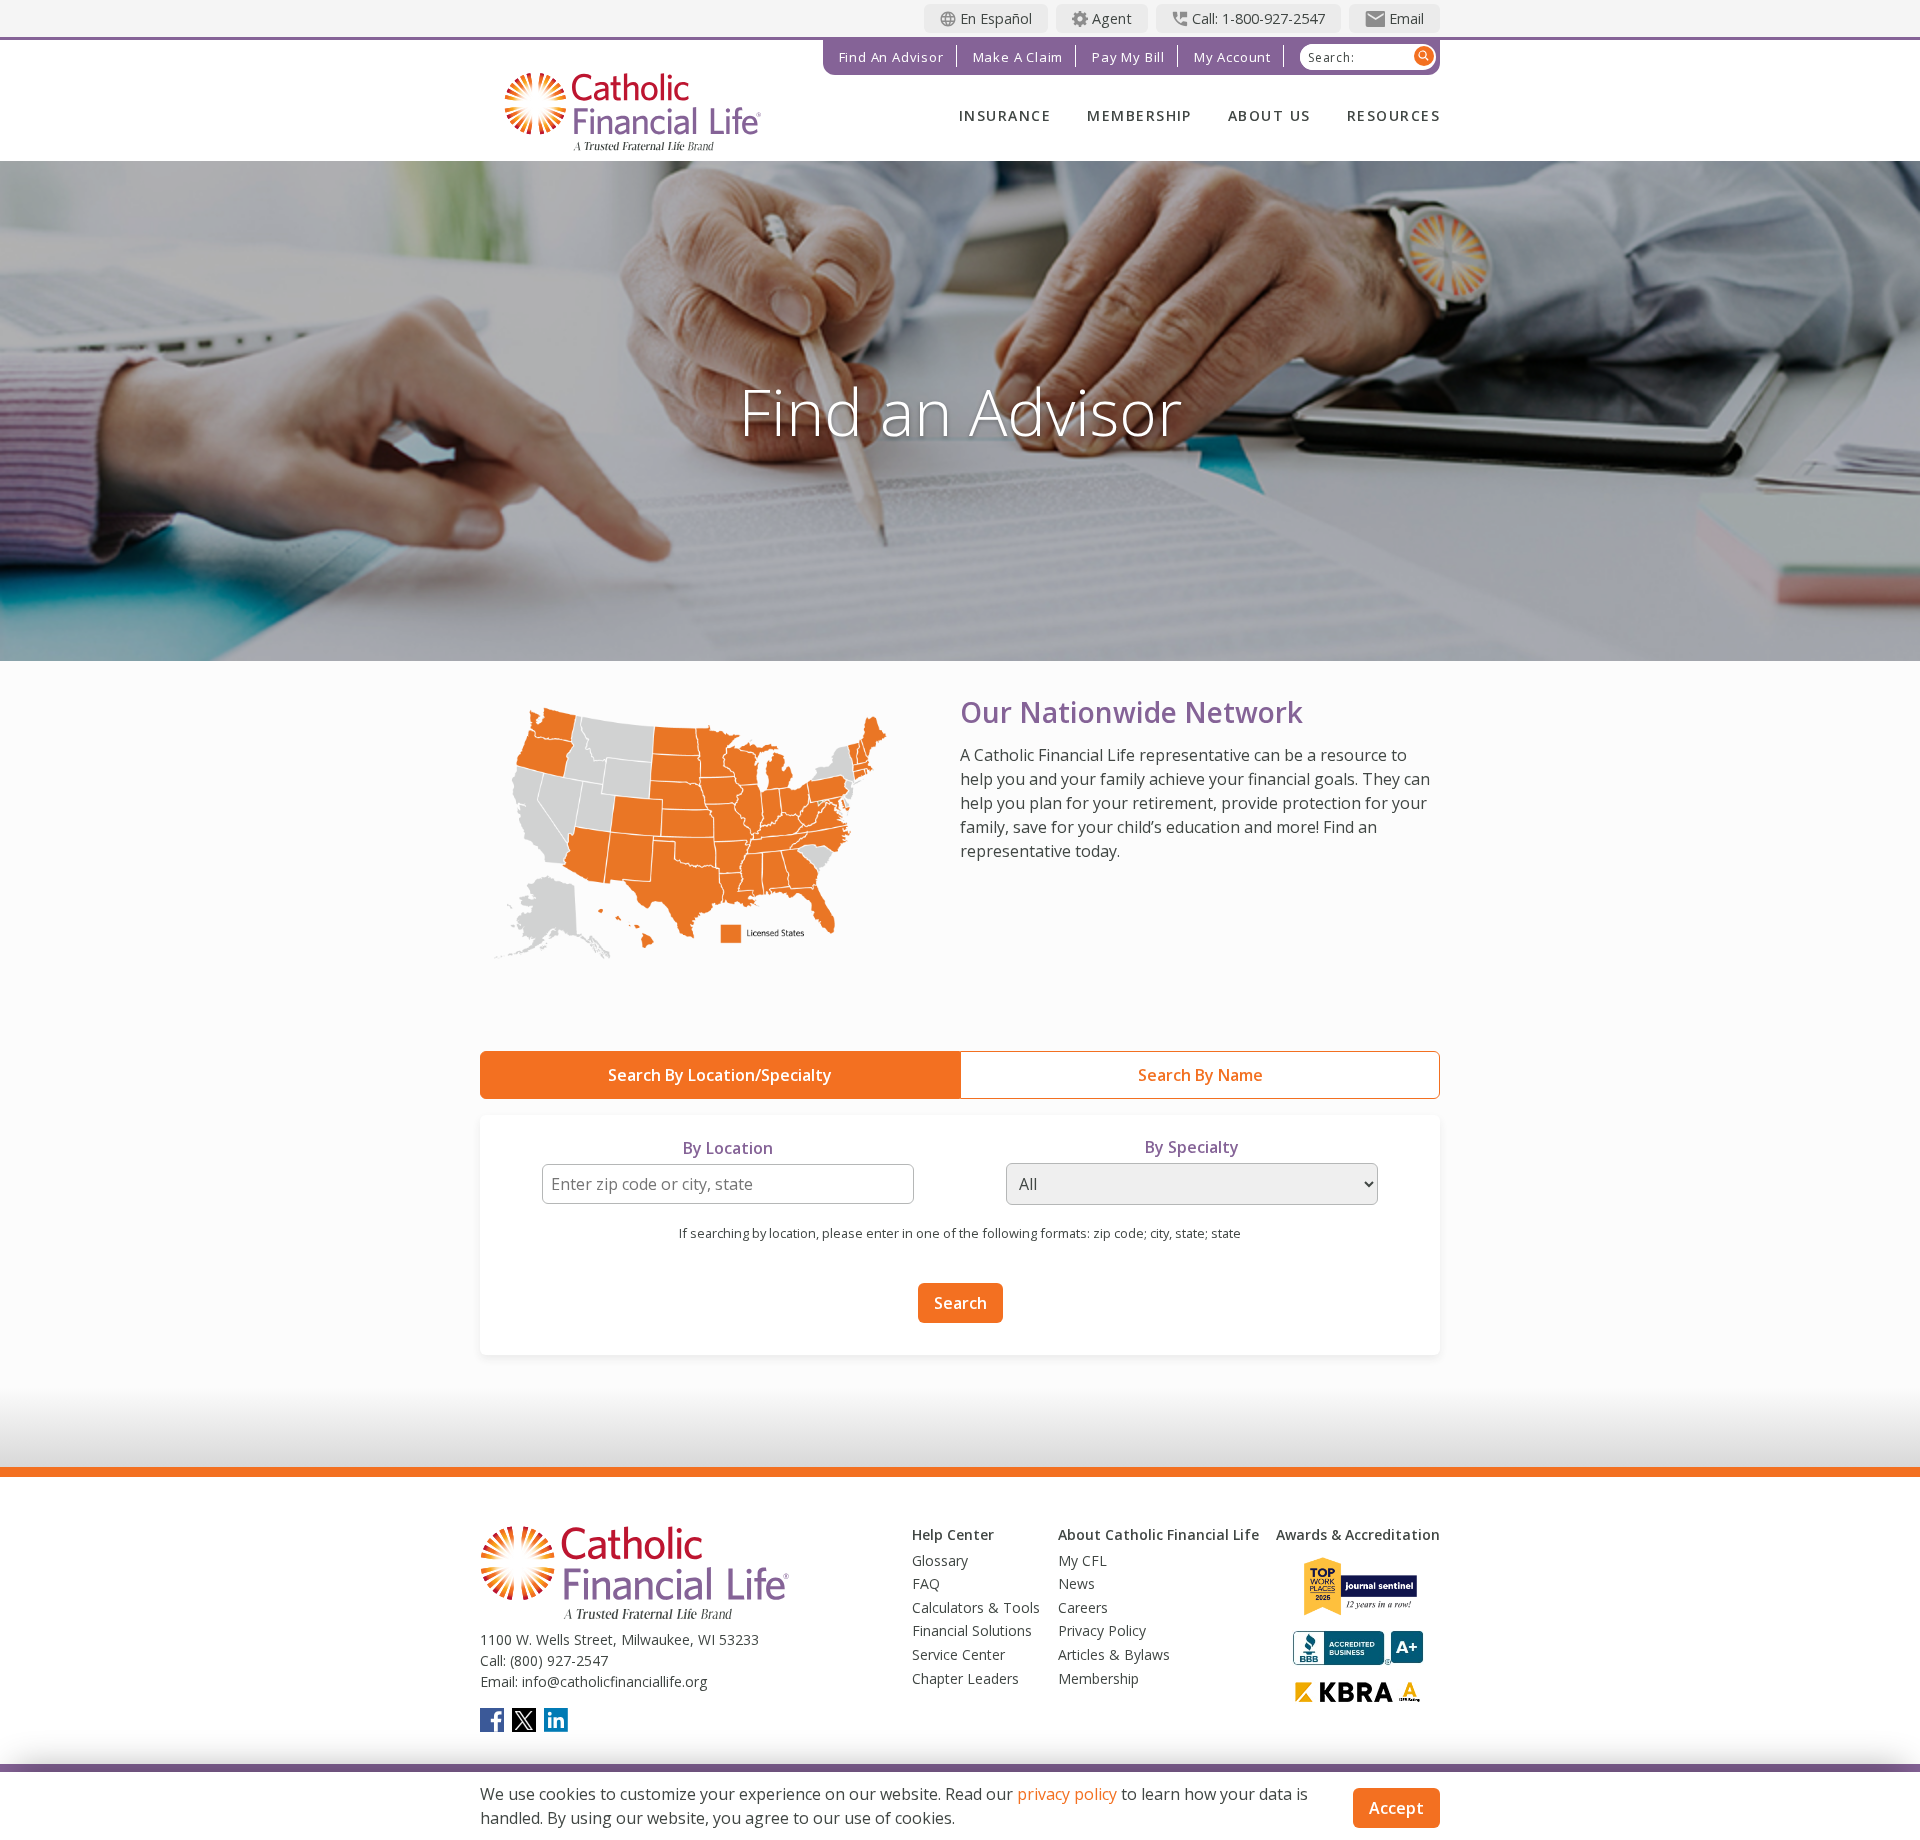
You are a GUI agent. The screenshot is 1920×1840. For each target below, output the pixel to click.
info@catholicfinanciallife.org (612, 1681)
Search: (1331, 58)
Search (960, 1303)
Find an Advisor (891, 57)
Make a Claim (1018, 57)
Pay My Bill (1128, 57)
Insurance (1005, 115)
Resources (1393, 115)
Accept (1396, 1808)
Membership (1139, 115)
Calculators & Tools (976, 1607)
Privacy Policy (1102, 1630)
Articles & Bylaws (1114, 1654)
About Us (1269, 115)
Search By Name (1200, 1075)
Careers (1083, 1607)
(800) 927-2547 (557, 1660)
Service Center (958, 1654)
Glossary (940, 1560)
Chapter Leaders (965, 1678)
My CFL (1082, 1560)
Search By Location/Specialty (720, 1075)
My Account (1232, 57)
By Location (728, 1148)
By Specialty (1192, 1147)
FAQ (926, 1583)
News (1076, 1583)
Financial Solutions (972, 1630)
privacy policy (1067, 1794)
